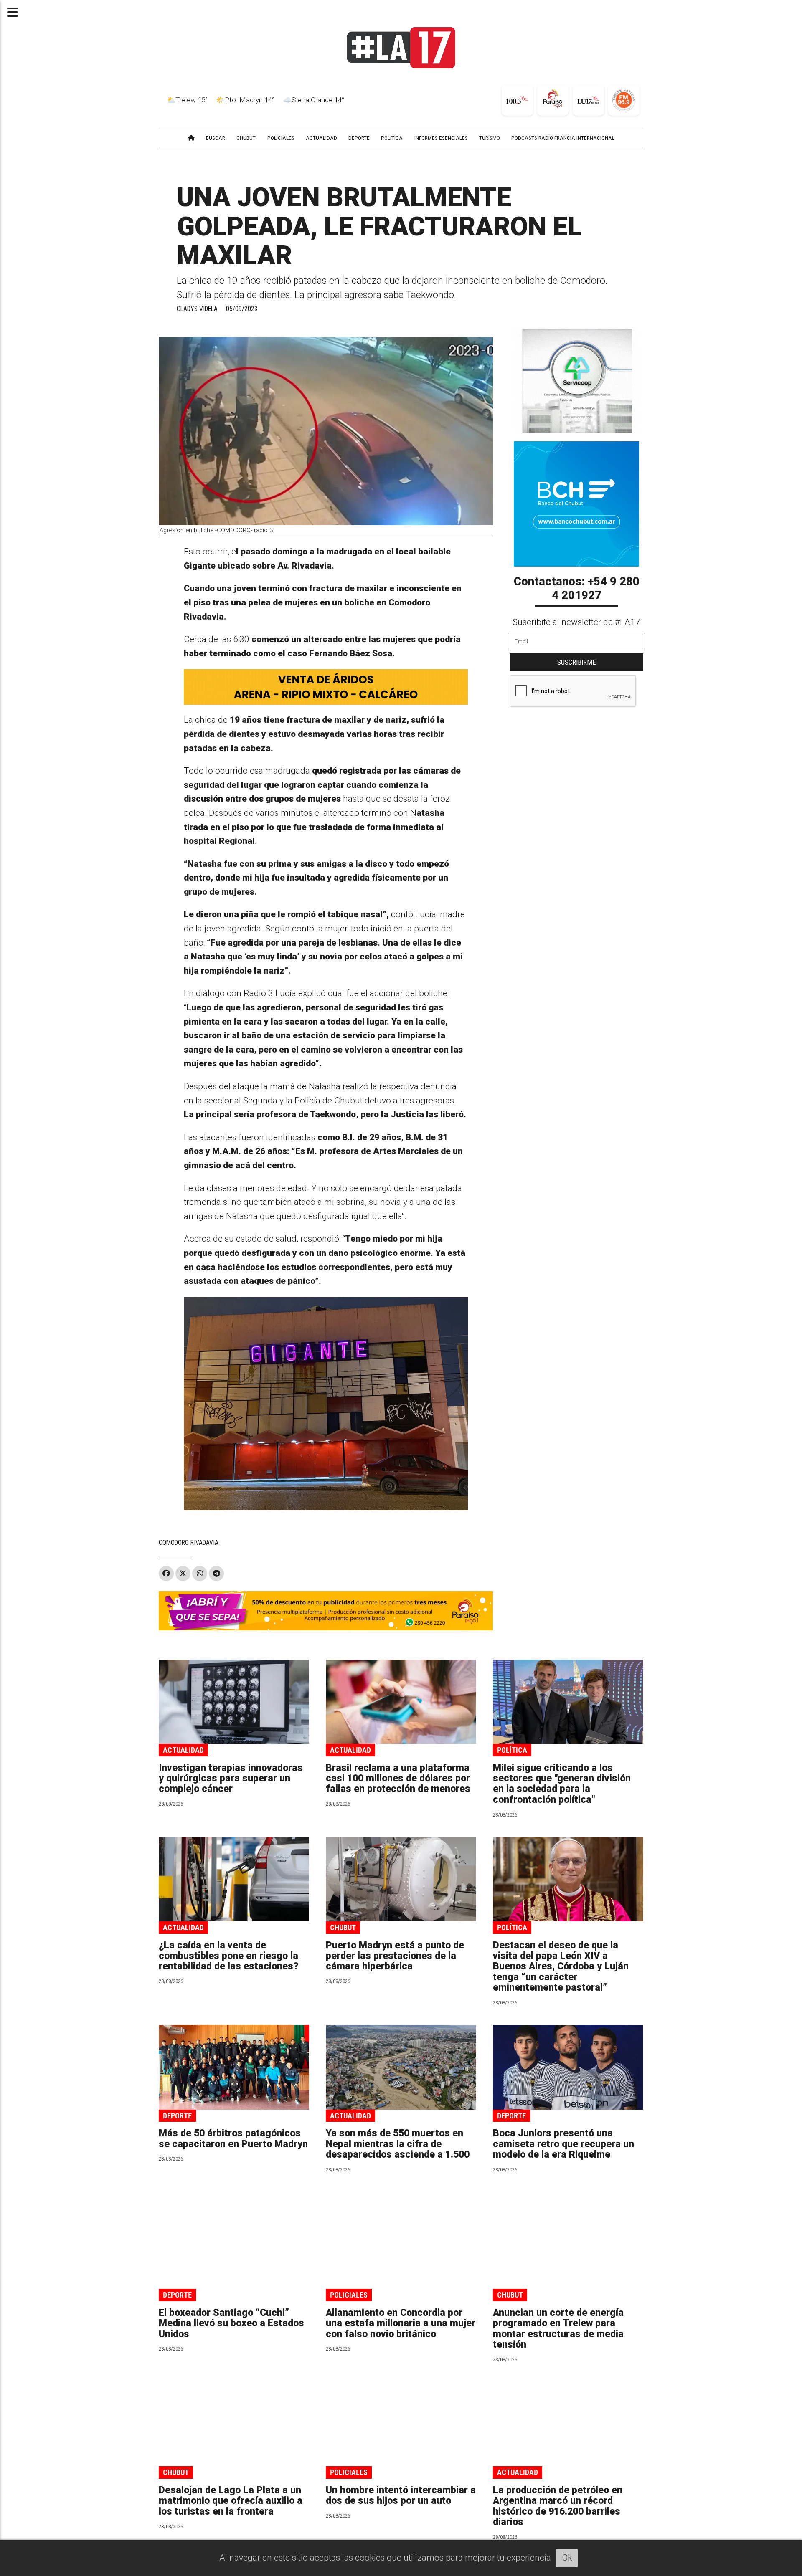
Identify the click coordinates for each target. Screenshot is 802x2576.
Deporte (177, 2116)
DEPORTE (359, 138)
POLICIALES (281, 138)
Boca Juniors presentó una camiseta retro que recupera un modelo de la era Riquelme (563, 2144)
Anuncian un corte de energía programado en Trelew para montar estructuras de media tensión (558, 2329)
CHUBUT (246, 138)
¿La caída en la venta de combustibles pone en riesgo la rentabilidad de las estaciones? (229, 1956)
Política (512, 1750)
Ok (567, 2558)
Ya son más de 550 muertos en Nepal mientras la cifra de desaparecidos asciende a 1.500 (398, 2144)
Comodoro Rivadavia (189, 1542)
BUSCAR (216, 138)
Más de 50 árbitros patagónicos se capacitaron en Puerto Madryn (233, 2138)
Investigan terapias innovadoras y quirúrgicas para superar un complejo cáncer (231, 1779)
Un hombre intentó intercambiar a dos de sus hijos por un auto (401, 2495)
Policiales (349, 2295)
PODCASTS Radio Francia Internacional (563, 138)
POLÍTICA (392, 138)
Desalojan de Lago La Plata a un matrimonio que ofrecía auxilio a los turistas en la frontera (231, 2501)
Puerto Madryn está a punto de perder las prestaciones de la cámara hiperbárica (395, 1956)
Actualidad (183, 1750)
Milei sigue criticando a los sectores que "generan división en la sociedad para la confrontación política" (562, 1784)
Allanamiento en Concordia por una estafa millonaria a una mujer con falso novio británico (401, 2323)
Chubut (343, 1927)
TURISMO (490, 138)
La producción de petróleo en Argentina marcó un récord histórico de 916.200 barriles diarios (558, 2506)
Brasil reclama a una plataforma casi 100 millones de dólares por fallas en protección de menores (398, 1779)
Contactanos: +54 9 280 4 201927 (577, 589)
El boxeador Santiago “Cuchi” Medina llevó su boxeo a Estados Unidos (231, 2323)
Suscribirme (577, 662)
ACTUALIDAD (321, 138)
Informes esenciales (441, 138)
